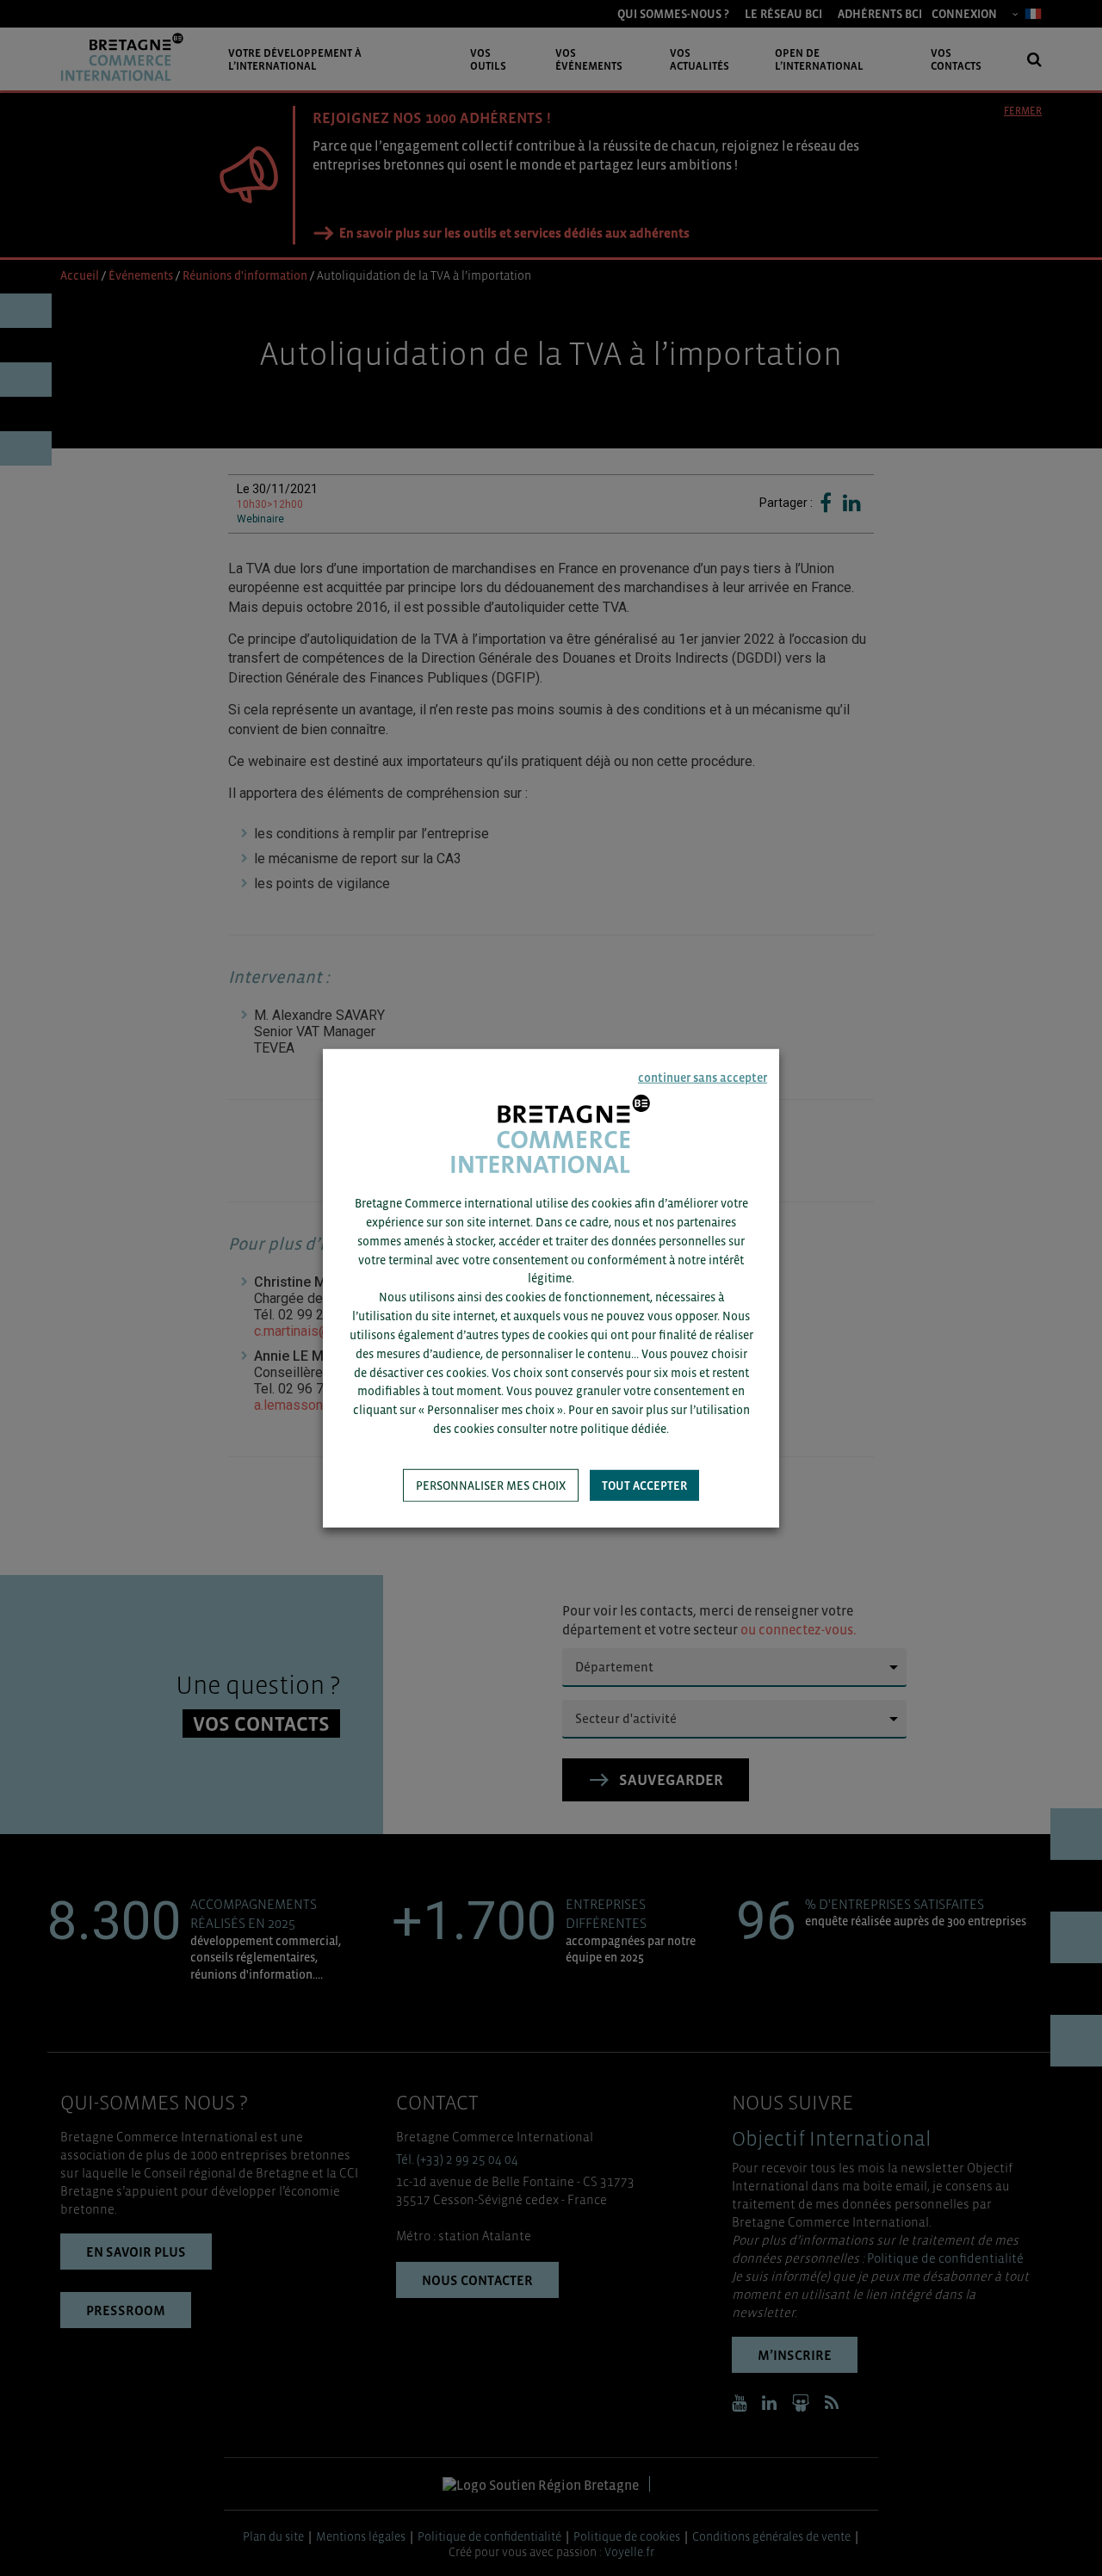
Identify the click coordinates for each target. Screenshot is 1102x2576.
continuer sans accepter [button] (703, 1077)
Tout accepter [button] (644, 1486)
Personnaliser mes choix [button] (491, 1486)
